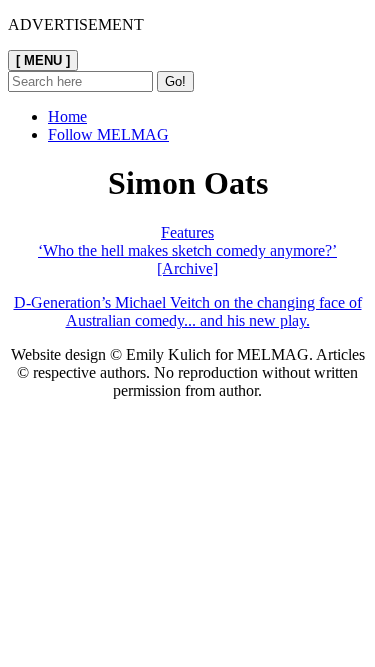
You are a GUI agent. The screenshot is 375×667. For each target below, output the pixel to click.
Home (67, 116)
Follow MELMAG (108, 134)
